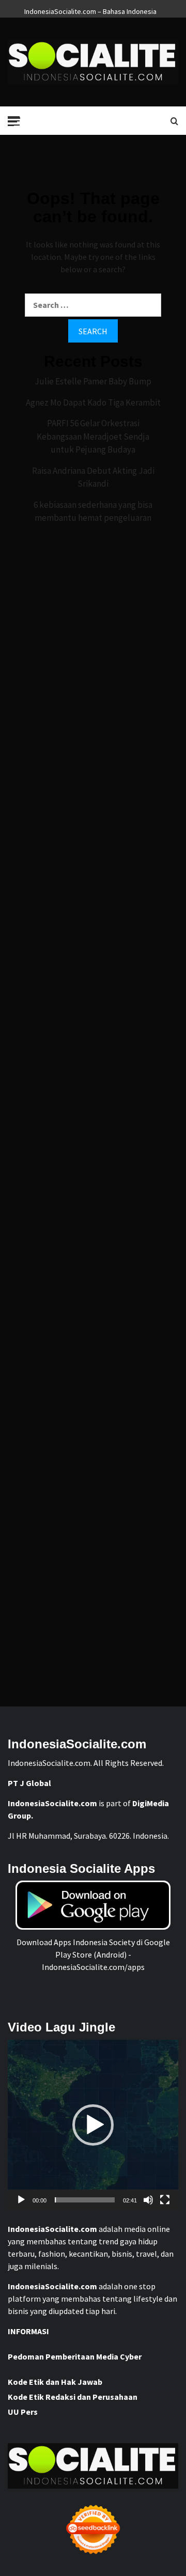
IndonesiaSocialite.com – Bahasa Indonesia (90, 10)
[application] (93, 2125)
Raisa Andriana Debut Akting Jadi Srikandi (93, 477)
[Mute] (148, 2200)
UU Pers (23, 2412)
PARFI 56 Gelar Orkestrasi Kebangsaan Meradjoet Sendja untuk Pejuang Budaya (93, 436)
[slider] (85, 2200)
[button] (93, 2125)
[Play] (21, 2200)
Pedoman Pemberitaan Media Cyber (75, 2356)
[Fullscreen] (165, 2200)
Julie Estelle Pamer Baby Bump (93, 381)
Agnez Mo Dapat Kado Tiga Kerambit (93, 402)
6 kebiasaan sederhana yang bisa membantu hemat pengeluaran (93, 511)
